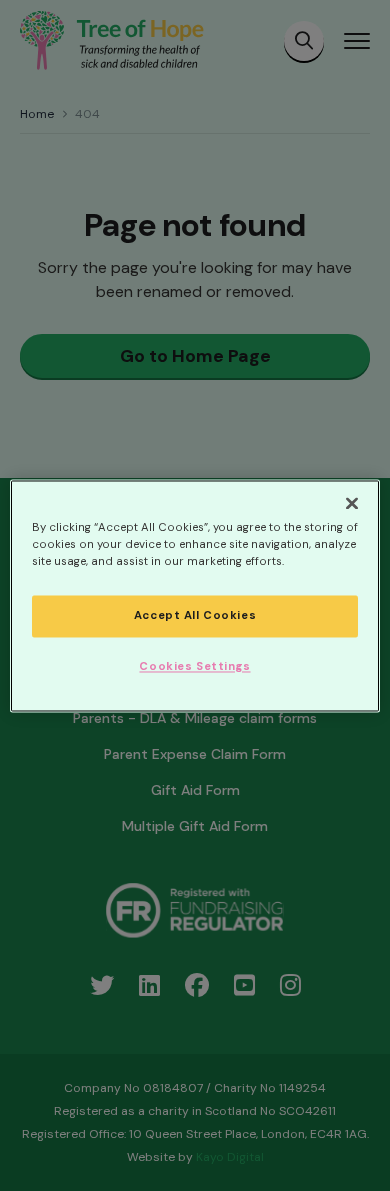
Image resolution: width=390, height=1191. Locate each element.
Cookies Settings (194, 666)
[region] (195, 595)
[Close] (352, 503)
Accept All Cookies (195, 615)
